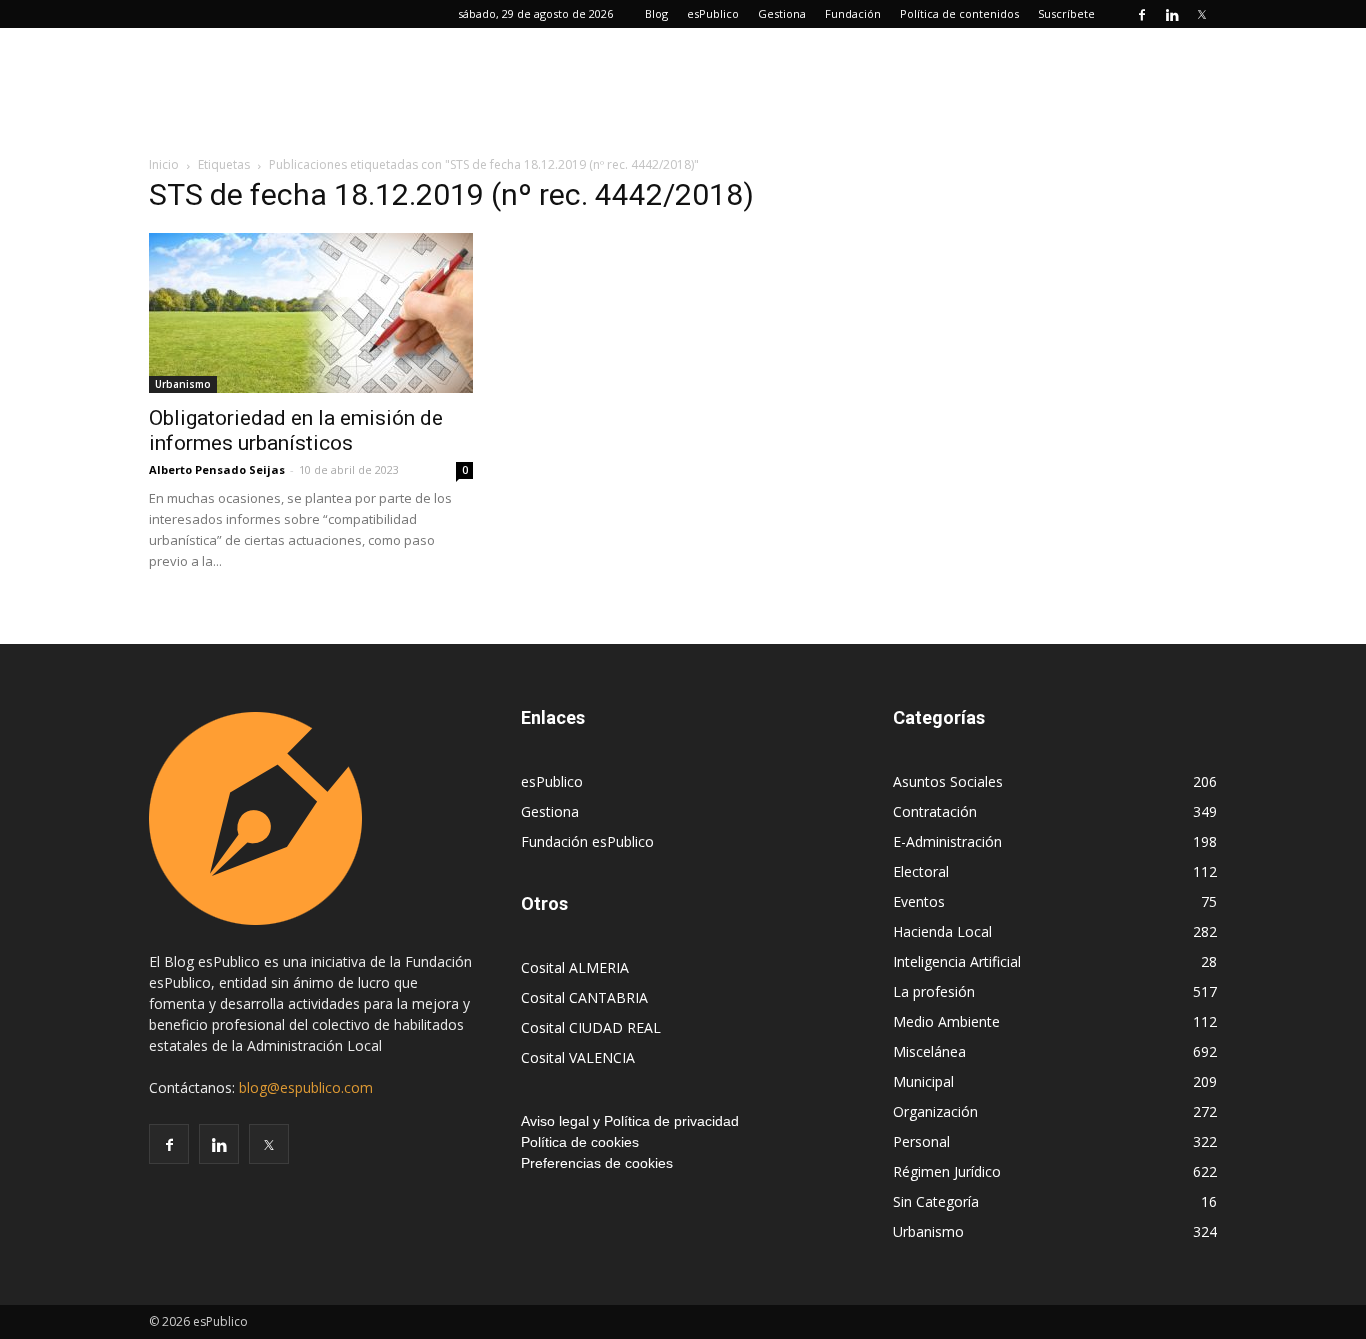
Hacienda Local (942, 931)
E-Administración (947, 841)
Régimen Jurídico (947, 1171)
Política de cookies (580, 1142)
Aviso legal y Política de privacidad (630, 1121)
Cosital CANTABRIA (584, 997)
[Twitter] (1202, 14)
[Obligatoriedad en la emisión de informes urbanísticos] (311, 313)
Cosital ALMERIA (575, 967)
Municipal (923, 1081)
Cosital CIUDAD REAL (591, 1027)
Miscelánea (929, 1051)
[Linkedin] (1172, 14)
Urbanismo (183, 384)
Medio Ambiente (946, 1021)
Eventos (919, 901)
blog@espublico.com (306, 1087)
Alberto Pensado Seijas (217, 469)
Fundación (853, 13)
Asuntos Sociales (948, 781)
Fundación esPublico (587, 841)
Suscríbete (1066, 13)
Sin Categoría (936, 1201)
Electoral (921, 871)
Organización (935, 1111)
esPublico (713, 13)
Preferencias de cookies (597, 1163)
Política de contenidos (959, 13)
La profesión (934, 991)
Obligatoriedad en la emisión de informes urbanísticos (296, 430)
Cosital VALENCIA (578, 1057)
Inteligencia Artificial (957, 961)
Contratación (935, 811)
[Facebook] (1142, 14)
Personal (921, 1141)
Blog (656, 13)
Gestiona (782, 13)
